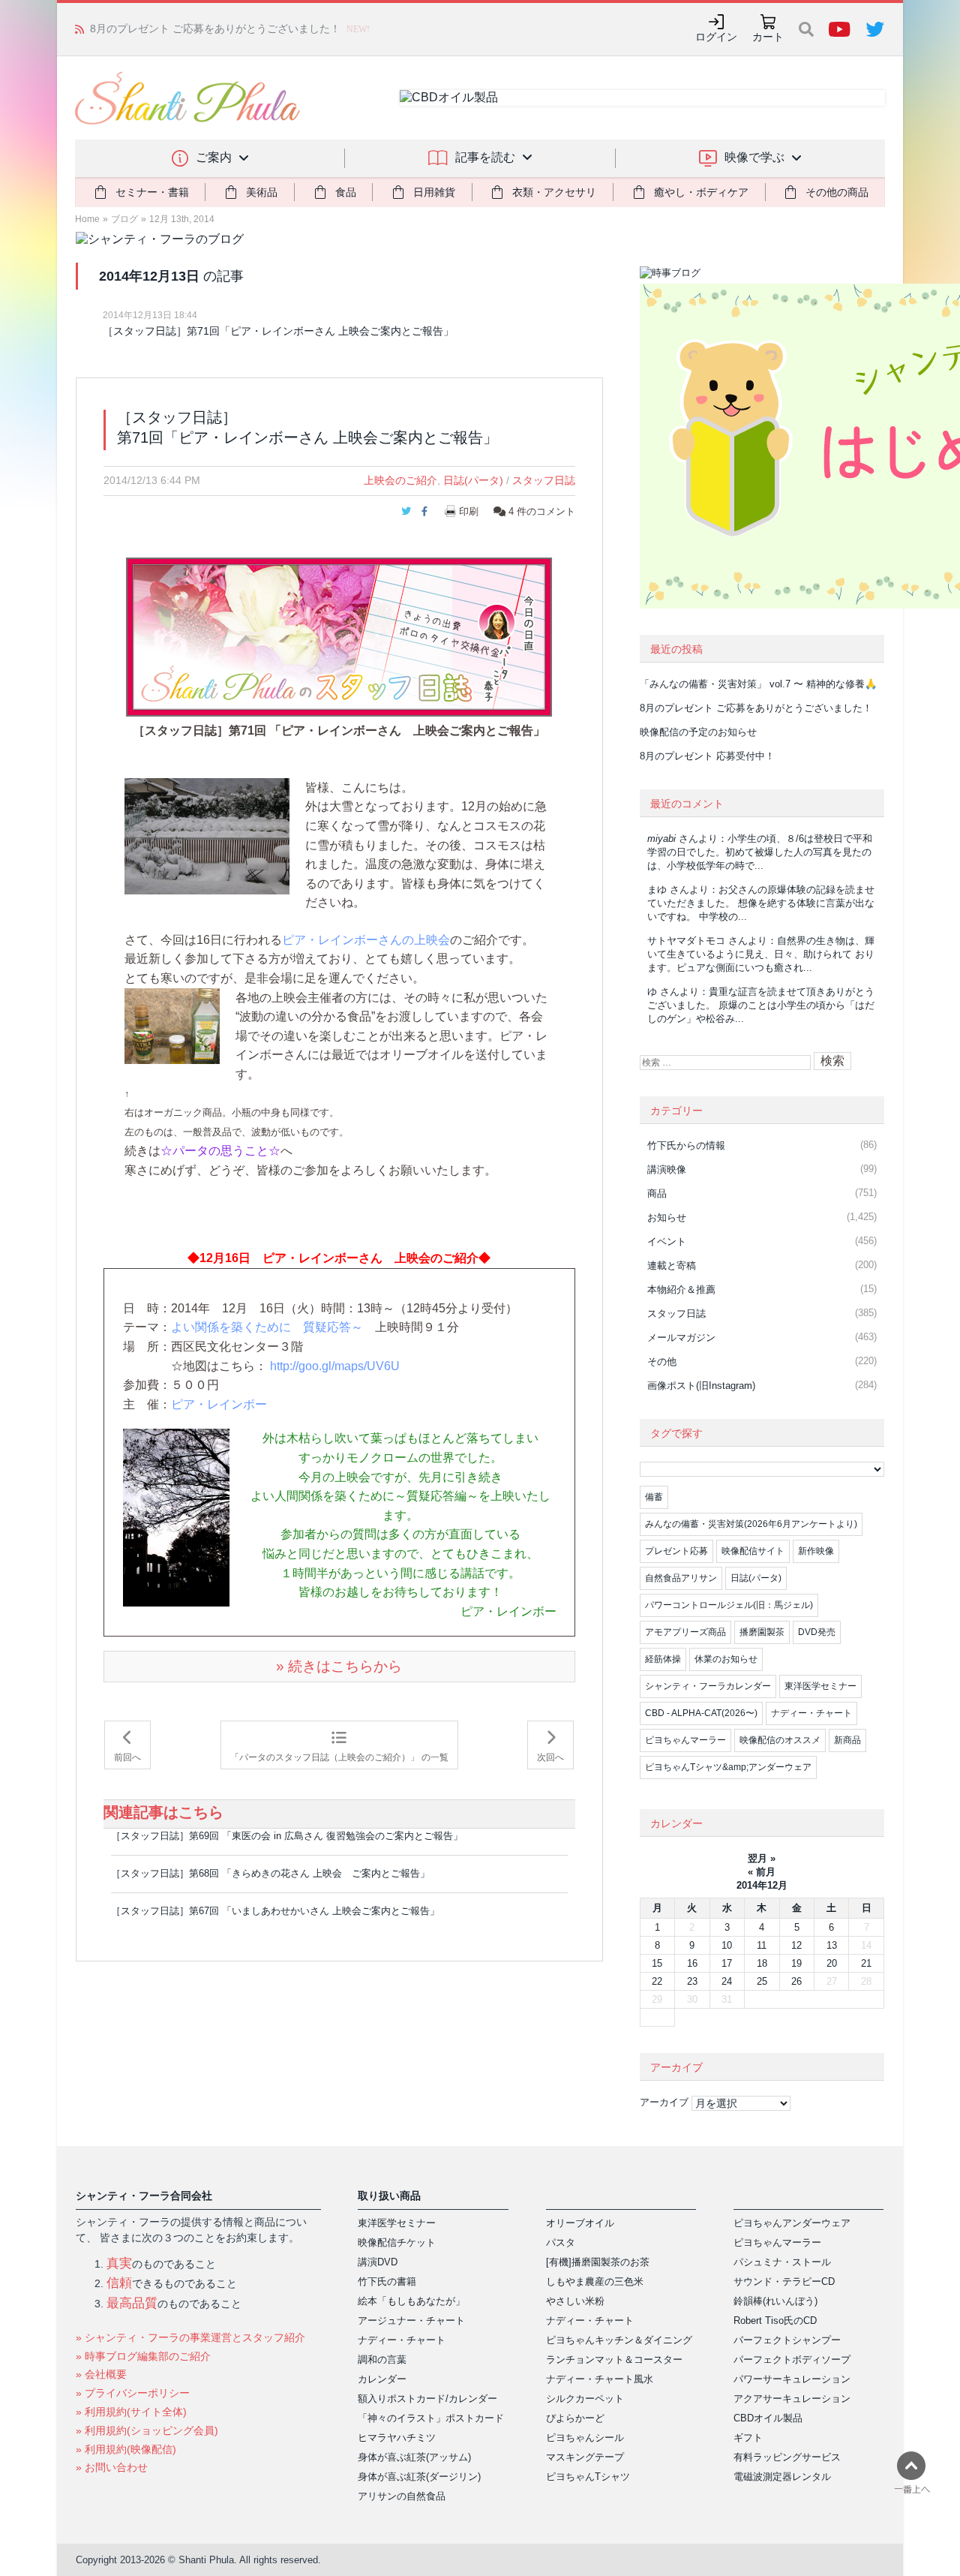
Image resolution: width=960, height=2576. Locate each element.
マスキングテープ (585, 2457)
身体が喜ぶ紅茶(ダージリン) (419, 2477)
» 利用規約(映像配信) (126, 2449)
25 (762, 1981)
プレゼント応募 (676, 1551)
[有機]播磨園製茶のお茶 (598, 2262)
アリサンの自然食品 (402, 2496)
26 (796, 1981)
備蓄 (654, 1497)
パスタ (561, 2242)
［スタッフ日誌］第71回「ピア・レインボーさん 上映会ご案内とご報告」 (278, 331)
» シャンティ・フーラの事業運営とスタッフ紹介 (190, 2337)
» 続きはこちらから (339, 1666)
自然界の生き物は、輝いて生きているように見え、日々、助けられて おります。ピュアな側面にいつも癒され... (761, 954)
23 (692, 1981)
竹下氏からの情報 (686, 1145)
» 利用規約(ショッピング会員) (147, 2430)
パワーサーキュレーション (792, 2379)
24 (727, 1981)
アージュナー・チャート (411, 2321)
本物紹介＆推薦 (681, 1290)
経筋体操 (663, 1659)
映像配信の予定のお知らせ (153, 29)
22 (657, 1981)
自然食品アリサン (681, 1578)
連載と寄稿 (672, 1265)
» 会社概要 (101, 2374)
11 (762, 1945)
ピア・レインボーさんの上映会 (366, 940)
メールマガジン (681, 1338)
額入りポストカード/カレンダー (427, 2399)
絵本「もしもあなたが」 (411, 2301)
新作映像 (816, 1551)
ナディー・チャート (811, 1713)
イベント (667, 1241)
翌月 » (762, 1858)
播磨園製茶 (762, 1632)
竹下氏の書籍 (387, 2281)
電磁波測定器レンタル (782, 2477)
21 (866, 1963)
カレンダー (382, 2379)
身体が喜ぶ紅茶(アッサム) (414, 2457)
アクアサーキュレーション (792, 2399)
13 (832, 1945)
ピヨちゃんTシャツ (588, 2477)
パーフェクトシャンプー (787, 2340)
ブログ (124, 219)
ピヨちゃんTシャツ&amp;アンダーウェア (728, 1767)
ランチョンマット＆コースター (614, 2360)
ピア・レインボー (219, 1404)
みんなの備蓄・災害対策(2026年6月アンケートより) (751, 1524)
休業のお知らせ (726, 1659)
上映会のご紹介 (400, 480)
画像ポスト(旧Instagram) (701, 1386)
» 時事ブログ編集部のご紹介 (143, 2356)
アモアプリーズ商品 (685, 1632)
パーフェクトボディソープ (792, 2360)
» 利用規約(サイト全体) (131, 2412)
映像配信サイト (753, 1551)
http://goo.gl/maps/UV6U (335, 1366)
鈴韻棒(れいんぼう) (775, 2301)
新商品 (847, 1740)
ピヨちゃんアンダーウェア (792, 2223)
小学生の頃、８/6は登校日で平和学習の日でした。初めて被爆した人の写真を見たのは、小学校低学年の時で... (760, 852)
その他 (662, 1362)
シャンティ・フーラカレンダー (708, 1686)
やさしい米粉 (575, 2301)
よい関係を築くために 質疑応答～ (267, 1327)
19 (796, 1963)
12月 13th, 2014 (182, 219)
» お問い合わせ (112, 2467)
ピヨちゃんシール (585, 2438)
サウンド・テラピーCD (784, 2281)
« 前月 (762, 1872)
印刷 (469, 511)
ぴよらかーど (575, 2418)
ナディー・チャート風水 (600, 2379)
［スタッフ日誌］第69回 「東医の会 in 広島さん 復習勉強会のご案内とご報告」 (287, 1836)
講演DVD (378, 2262)
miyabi (661, 839)
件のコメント (542, 511)
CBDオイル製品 (768, 2418)
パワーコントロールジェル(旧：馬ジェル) (729, 1605)
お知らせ (667, 1217)
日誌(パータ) (473, 480)
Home (87, 219)
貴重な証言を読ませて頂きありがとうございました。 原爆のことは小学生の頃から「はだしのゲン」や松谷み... (761, 1005)
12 (796, 1945)
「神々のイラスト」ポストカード (431, 2418)
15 (657, 1963)
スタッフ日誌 (544, 480)
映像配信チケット (397, 2242)
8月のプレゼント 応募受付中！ (707, 756)
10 (727, 1945)
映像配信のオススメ (780, 1740)
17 (727, 1963)
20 (832, 1963)
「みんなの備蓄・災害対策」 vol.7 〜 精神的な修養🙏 (758, 684)
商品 (657, 1193)
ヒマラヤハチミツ (397, 2438)
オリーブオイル (580, 2223)
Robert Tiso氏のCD (775, 2321)
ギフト (748, 2438)
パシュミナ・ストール (782, 2262)
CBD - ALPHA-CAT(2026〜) (701, 1713)
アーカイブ (664, 2102)
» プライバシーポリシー (133, 2393)
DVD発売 (817, 1632)
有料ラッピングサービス (787, 2457)
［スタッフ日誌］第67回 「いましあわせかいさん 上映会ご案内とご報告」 (275, 1911)
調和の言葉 (382, 2360)
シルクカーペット (585, 2399)
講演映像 (667, 1169)
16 (692, 1963)
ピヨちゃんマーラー (685, 1740)
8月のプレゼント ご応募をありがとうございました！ (756, 708)
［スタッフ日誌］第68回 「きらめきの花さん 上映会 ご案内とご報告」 (270, 1873)
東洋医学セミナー (820, 1686)
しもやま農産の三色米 (595, 2281)
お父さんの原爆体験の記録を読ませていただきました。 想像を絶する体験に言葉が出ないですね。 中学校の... (761, 903)
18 (762, 1963)
